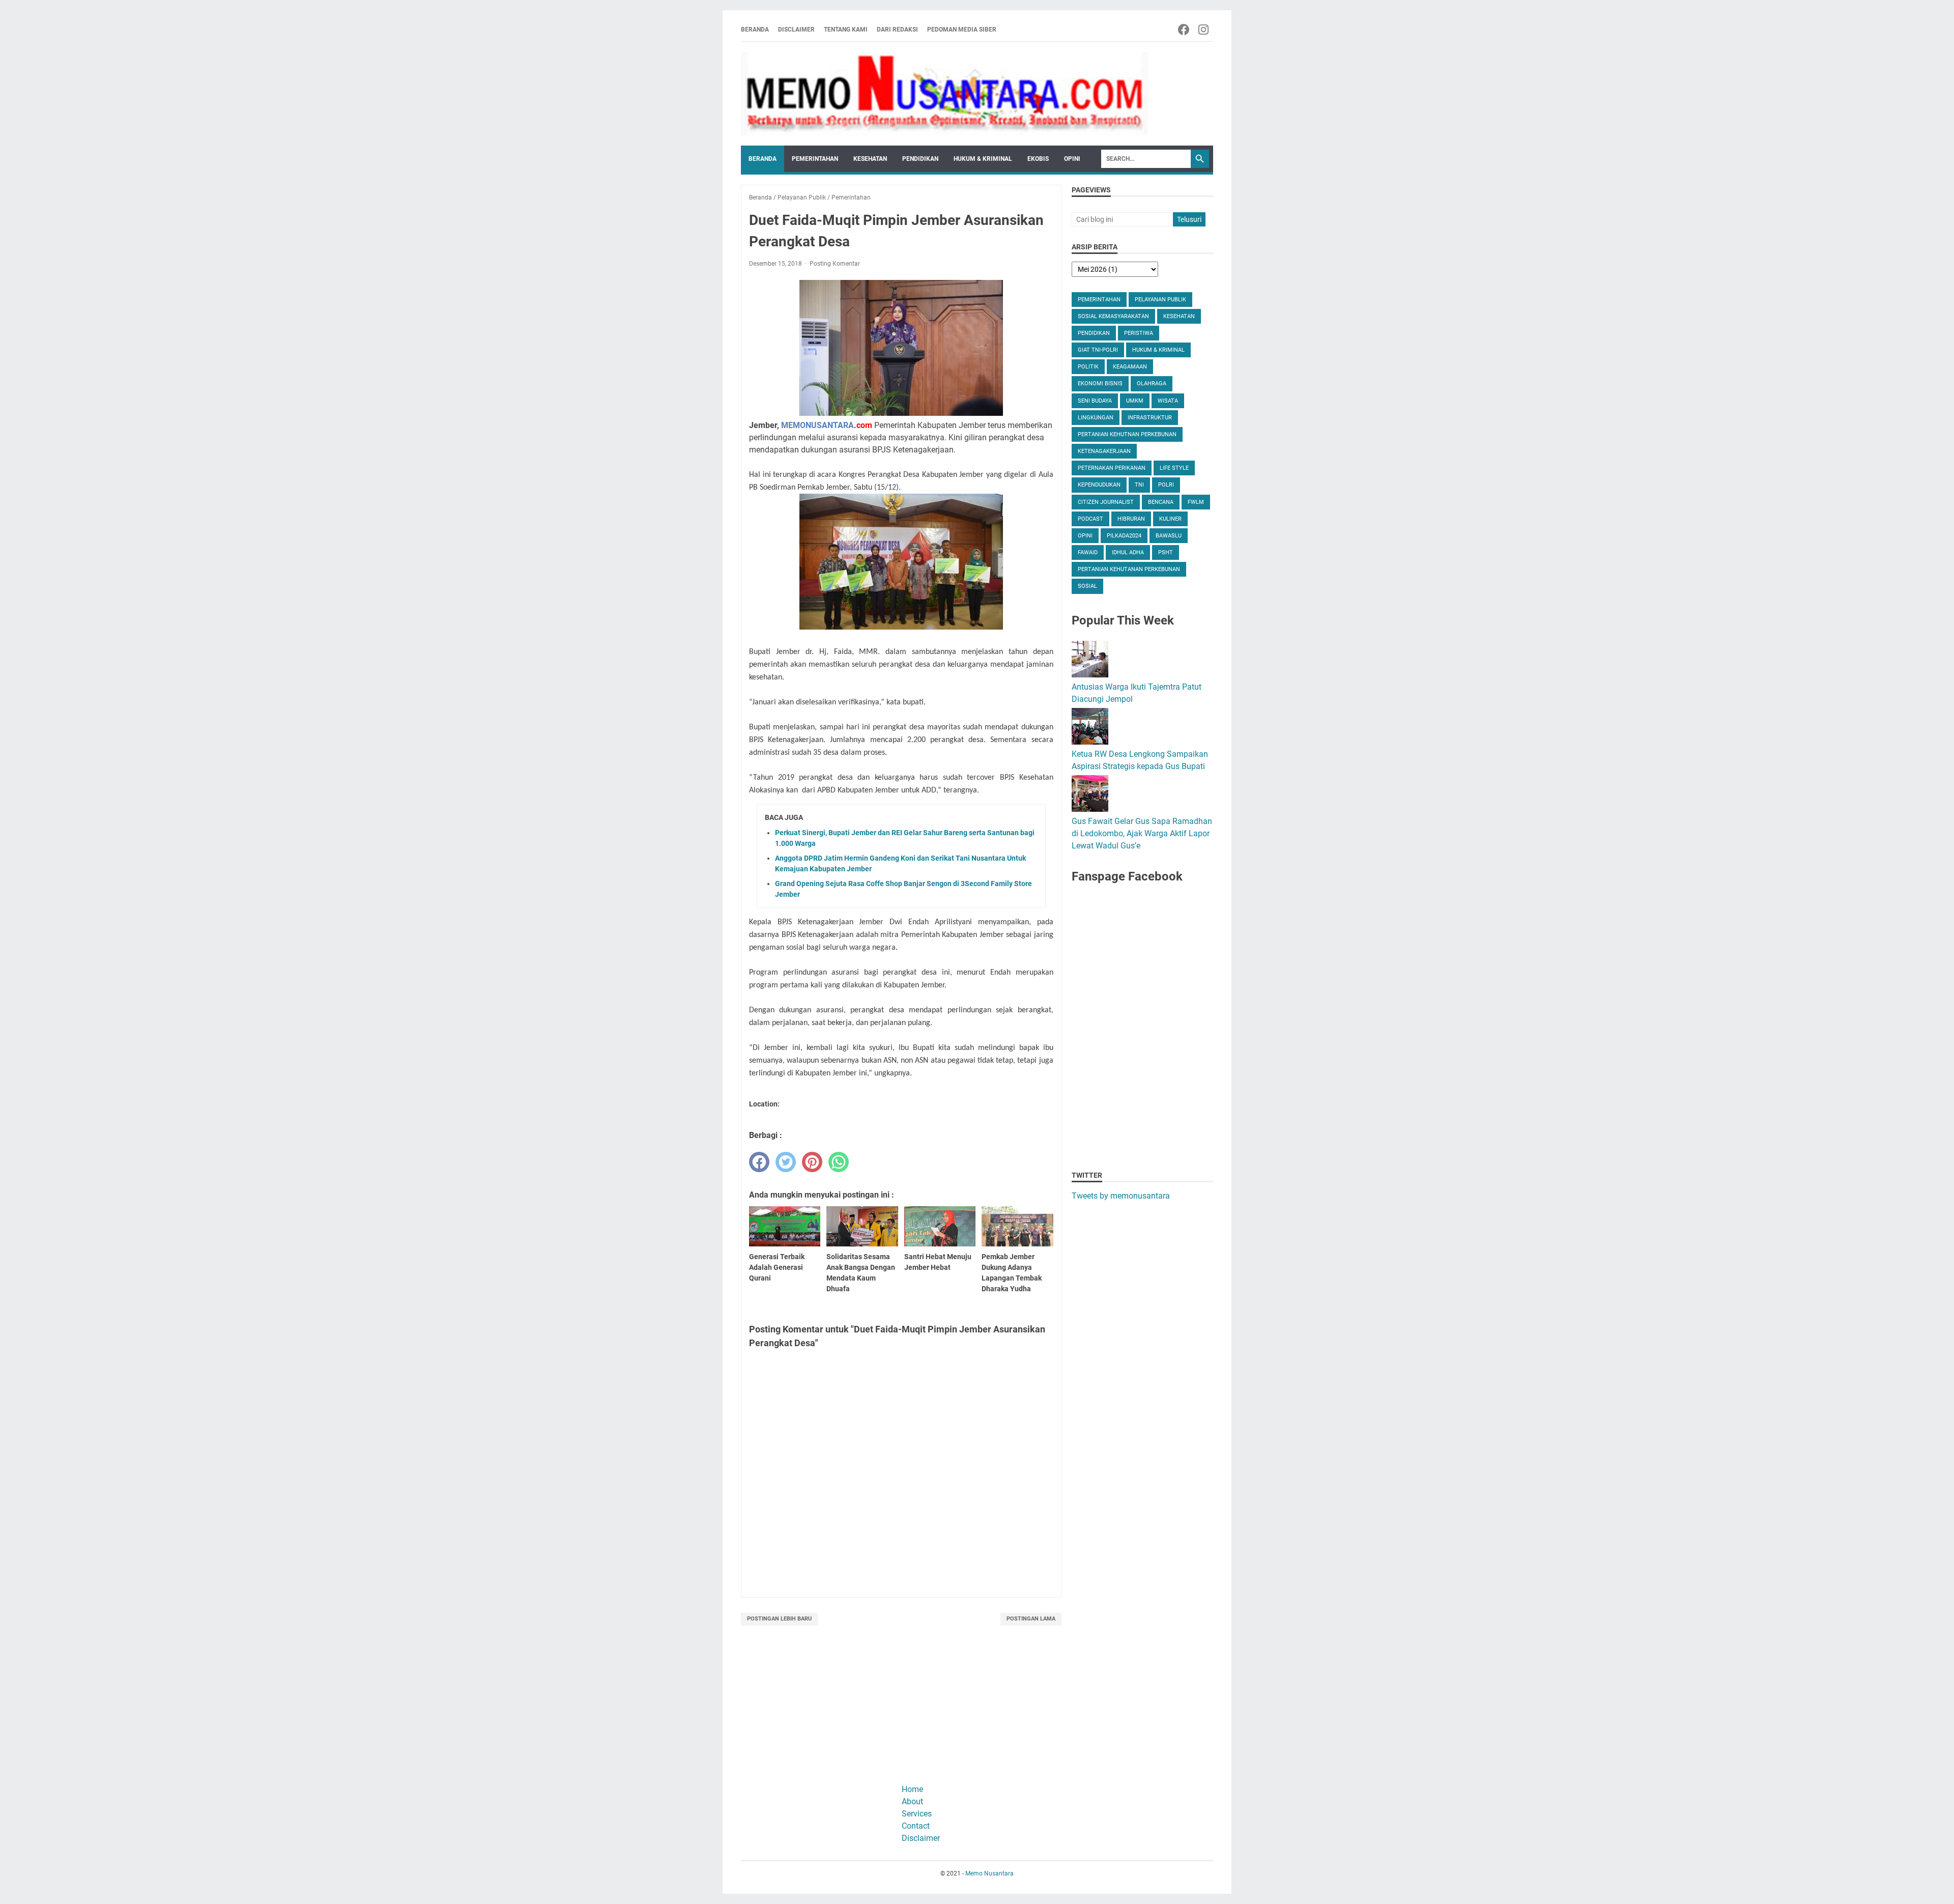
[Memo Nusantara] (944, 94)
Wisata (1168, 401)
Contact (916, 1826)
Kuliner (1170, 519)
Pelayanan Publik (1160, 300)
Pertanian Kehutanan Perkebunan (1129, 569)
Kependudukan (1099, 485)
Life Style (1174, 468)
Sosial (1087, 586)
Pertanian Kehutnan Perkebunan (1127, 434)
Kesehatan (870, 159)
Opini (1072, 159)
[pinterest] (812, 1162)
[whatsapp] (839, 1162)
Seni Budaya (1095, 401)
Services (917, 1814)
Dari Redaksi (897, 30)
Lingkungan (1096, 418)
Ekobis (1038, 159)
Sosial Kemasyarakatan (1113, 316)
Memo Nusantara (989, 1873)
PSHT (1166, 552)
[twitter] (786, 1162)
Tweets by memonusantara (1121, 1196)
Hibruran (1131, 519)
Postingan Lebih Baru (779, 1619)
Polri (1166, 485)
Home (912, 1789)
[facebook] (759, 1162)
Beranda (755, 30)
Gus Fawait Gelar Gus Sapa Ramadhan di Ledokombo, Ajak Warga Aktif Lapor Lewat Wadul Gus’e (1142, 833)
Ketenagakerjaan (1104, 451)
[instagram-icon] (1204, 30)
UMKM (1135, 401)
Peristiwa (1139, 333)
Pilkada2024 (1124, 536)
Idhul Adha (1128, 552)
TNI (1139, 485)
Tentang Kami (846, 30)
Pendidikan (920, 159)
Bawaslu (1169, 536)
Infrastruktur (1150, 418)
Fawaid (1088, 552)
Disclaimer (796, 30)
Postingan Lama (1031, 1619)
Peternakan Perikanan (1112, 468)
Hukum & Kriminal (983, 159)
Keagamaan (1130, 367)
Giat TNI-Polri (1098, 350)
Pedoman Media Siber (962, 30)
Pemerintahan (815, 159)
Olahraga (1152, 383)
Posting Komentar (835, 264)
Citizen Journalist (1106, 502)
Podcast (1090, 519)
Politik (1088, 367)
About (912, 1801)
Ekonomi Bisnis (1100, 383)
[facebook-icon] (1184, 30)
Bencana (1161, 502)
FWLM (1196, 502)
